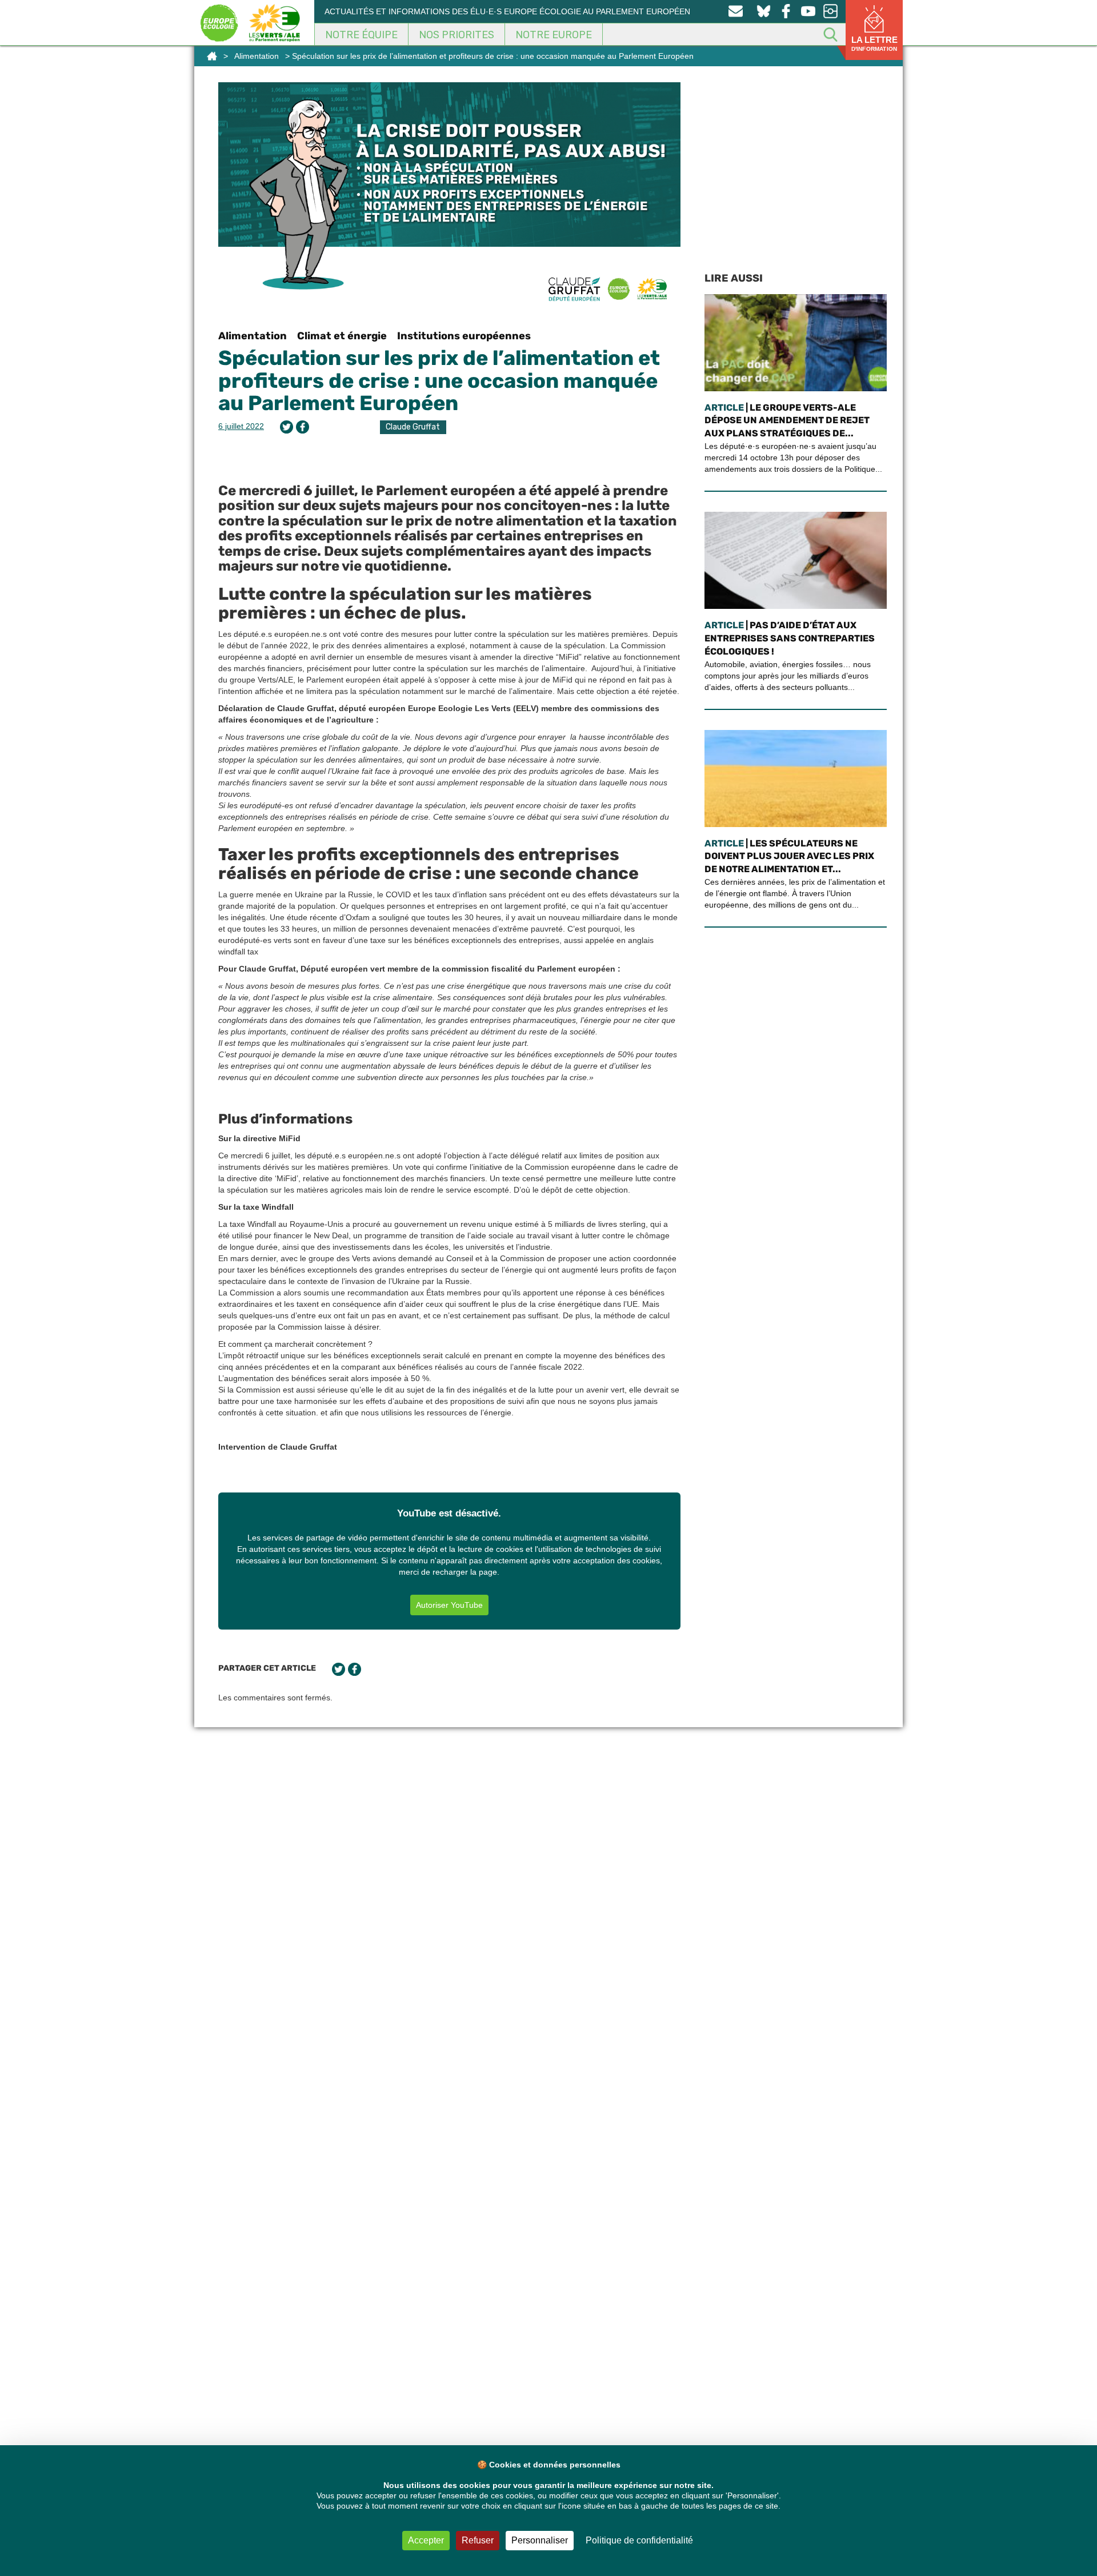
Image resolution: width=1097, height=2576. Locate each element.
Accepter (426, 2540)
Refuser (478, 2540)
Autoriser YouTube (449, 1605)
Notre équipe (361, 35)
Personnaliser (540, 2540)
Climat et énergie (342, 336)
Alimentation (257, 56)
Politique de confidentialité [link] (639, 2540)
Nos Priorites (457, 35)
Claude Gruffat (413, 427)
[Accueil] (212, 56)
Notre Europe (554, 35)
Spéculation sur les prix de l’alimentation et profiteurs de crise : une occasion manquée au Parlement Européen (439, 380)
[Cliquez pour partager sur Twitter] (287, 427)
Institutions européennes (464, 336)
